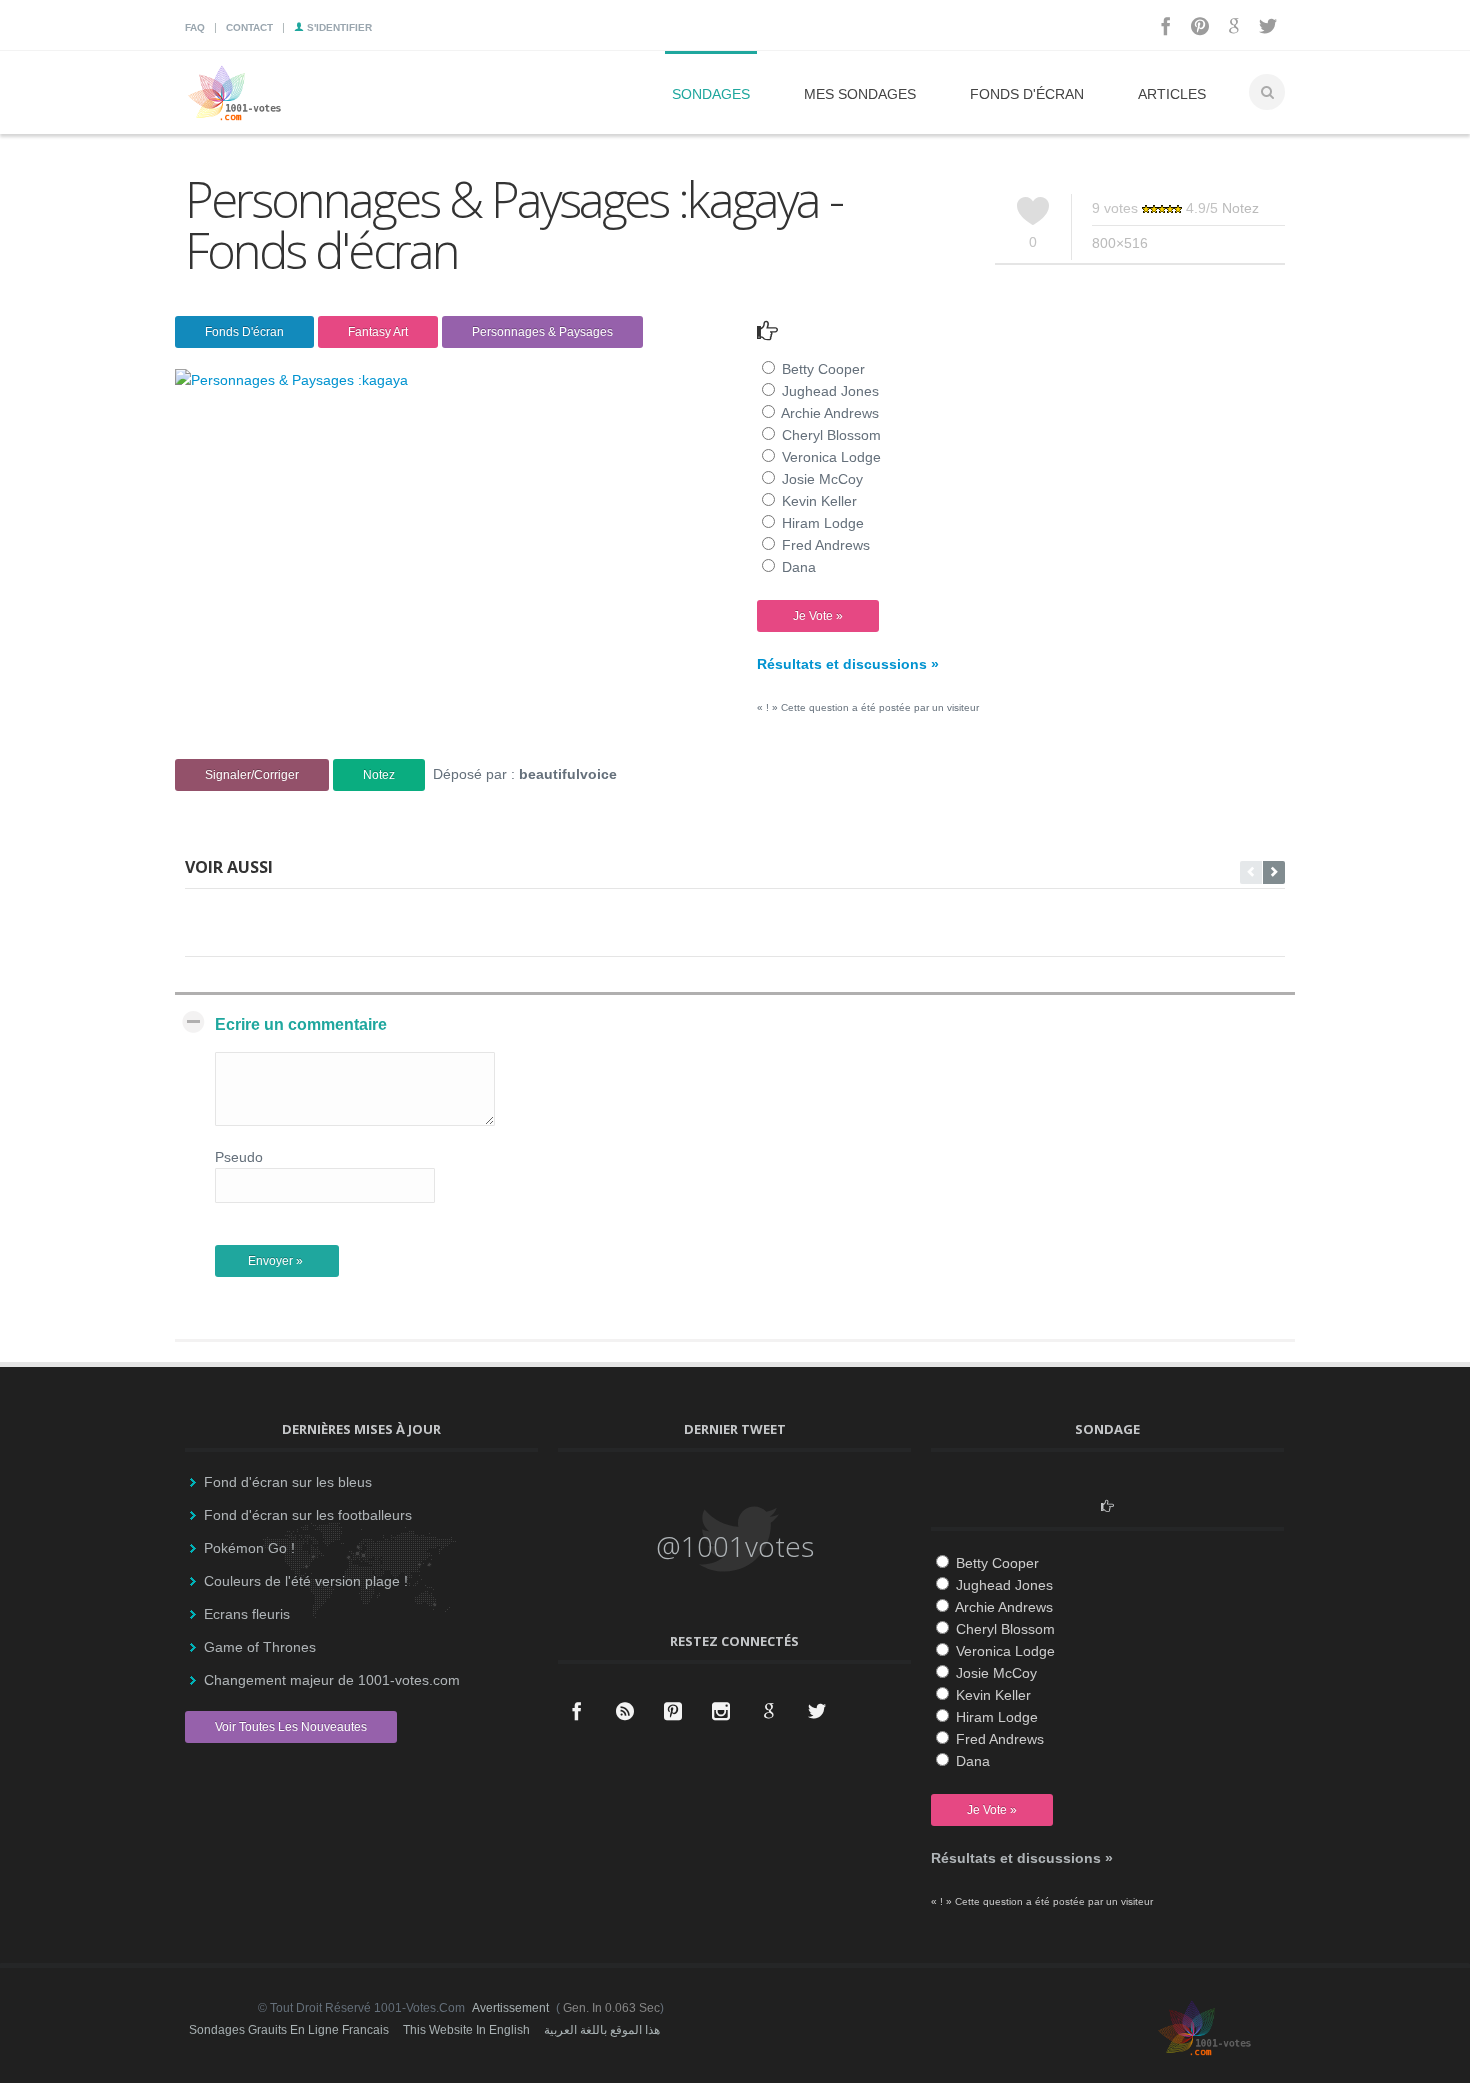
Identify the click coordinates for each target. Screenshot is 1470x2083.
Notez (1240, 208)
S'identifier (338, 27)
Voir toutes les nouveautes (291, 1727)
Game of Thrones (260, 1647)
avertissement (510, 2008)
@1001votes (735, 1546)
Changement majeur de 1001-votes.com (332, 1680)
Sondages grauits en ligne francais (289, 2030)
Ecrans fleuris (247, 1614)
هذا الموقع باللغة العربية (602, 2030)
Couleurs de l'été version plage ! (306, 1581)
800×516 (1120, 243)
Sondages (711, 94)
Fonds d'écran (1027, 94)
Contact (249, 27)
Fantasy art (378, 332)
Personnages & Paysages (542, 332)
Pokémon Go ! (249, 1548)
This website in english (466, 2030)
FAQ (195, 27)
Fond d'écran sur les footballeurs (308, 1515)
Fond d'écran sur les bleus (288, 1482)
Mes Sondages (860, 94)
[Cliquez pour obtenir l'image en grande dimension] (291, 380)
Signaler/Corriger (252, 775)
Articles (1172, 94)
